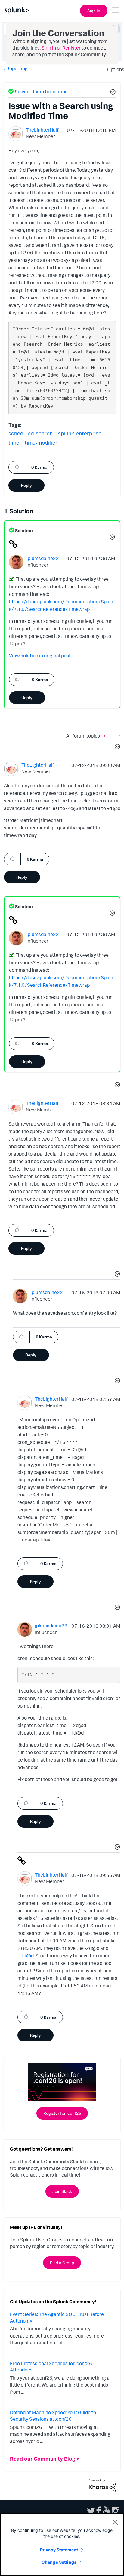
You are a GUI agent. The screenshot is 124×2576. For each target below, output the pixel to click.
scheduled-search (31, 433)
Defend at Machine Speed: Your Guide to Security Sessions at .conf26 (53, 2416)
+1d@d (26, 1956)
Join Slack (62, 2191)
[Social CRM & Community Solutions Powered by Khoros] (102, 2485)
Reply (26, 485)
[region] (62, 2544)
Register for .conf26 (62, 2113)
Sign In (94, 11)
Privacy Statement (59, 2550)
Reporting (17, 68)
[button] (112, 93)
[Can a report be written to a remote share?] (106, 736)
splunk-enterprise (80, 433)
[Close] (115, 2522)
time (14, 443)
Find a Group (62, 2263)
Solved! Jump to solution (41, 92)
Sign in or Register (61, 48)
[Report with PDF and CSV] (118, 736)
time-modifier (41, 443)
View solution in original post (40, 656)
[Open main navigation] (116, 10)
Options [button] (114, 69)
